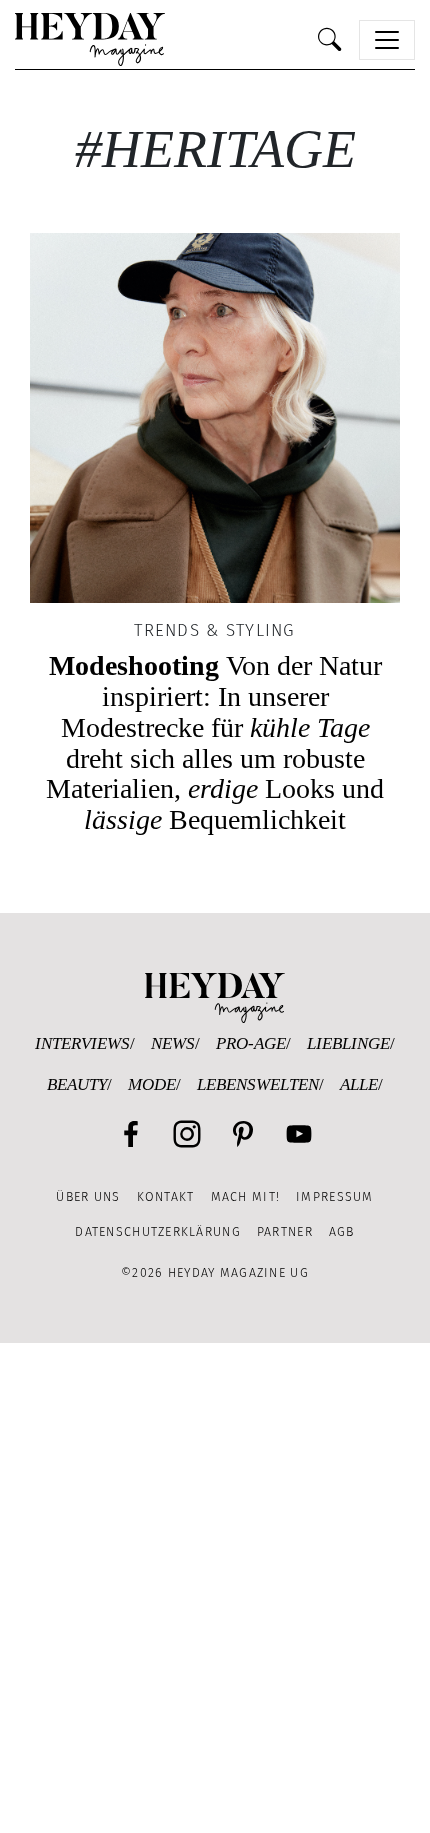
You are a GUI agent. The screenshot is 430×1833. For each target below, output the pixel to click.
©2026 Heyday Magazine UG (215, 1272)
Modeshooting (215, 742)
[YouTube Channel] (299, 1134)
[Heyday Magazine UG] (215, 996)
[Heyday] (90, 39)
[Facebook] (131, 1134)
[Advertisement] (215, 1588)
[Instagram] (187, 1134)
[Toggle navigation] (387, 40)
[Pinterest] (243, 1134)
